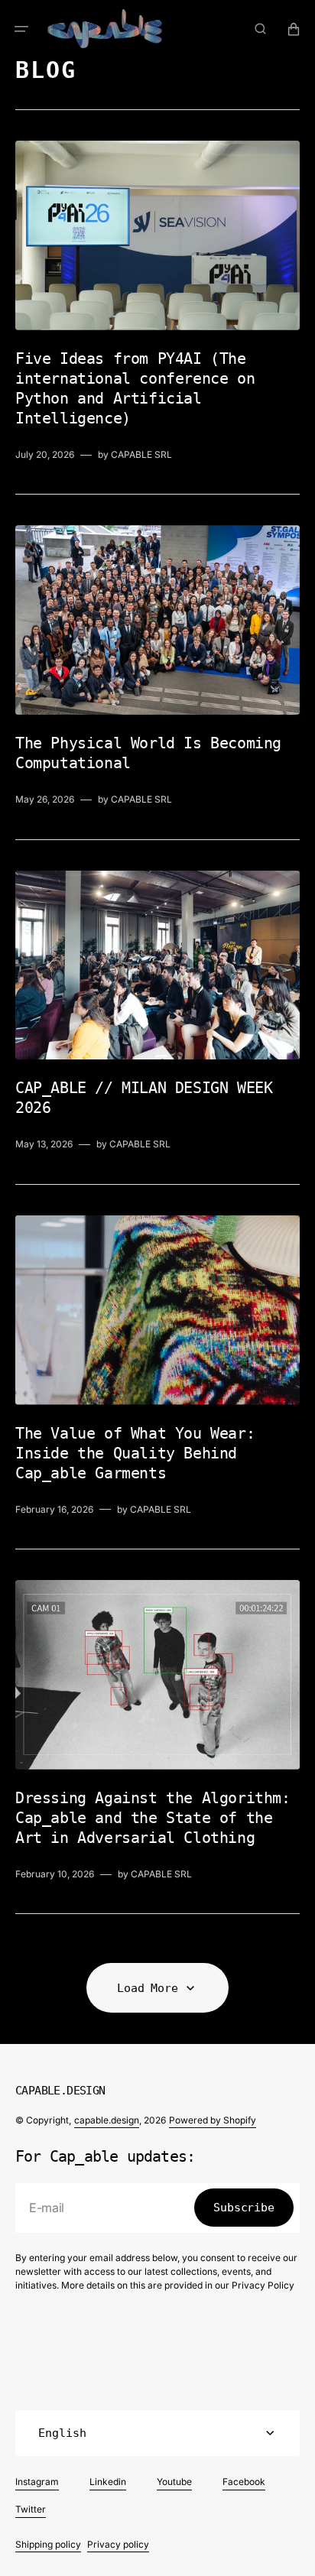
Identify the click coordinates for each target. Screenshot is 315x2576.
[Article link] (157, 302)
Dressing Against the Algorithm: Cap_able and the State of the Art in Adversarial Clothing (153, 1818)
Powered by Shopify (213, 2120)
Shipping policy (48, 2544)
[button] (21, 29)
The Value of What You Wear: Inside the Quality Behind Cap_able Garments (135, 1453)
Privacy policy (118, 2544)
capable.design (107, 2120)
